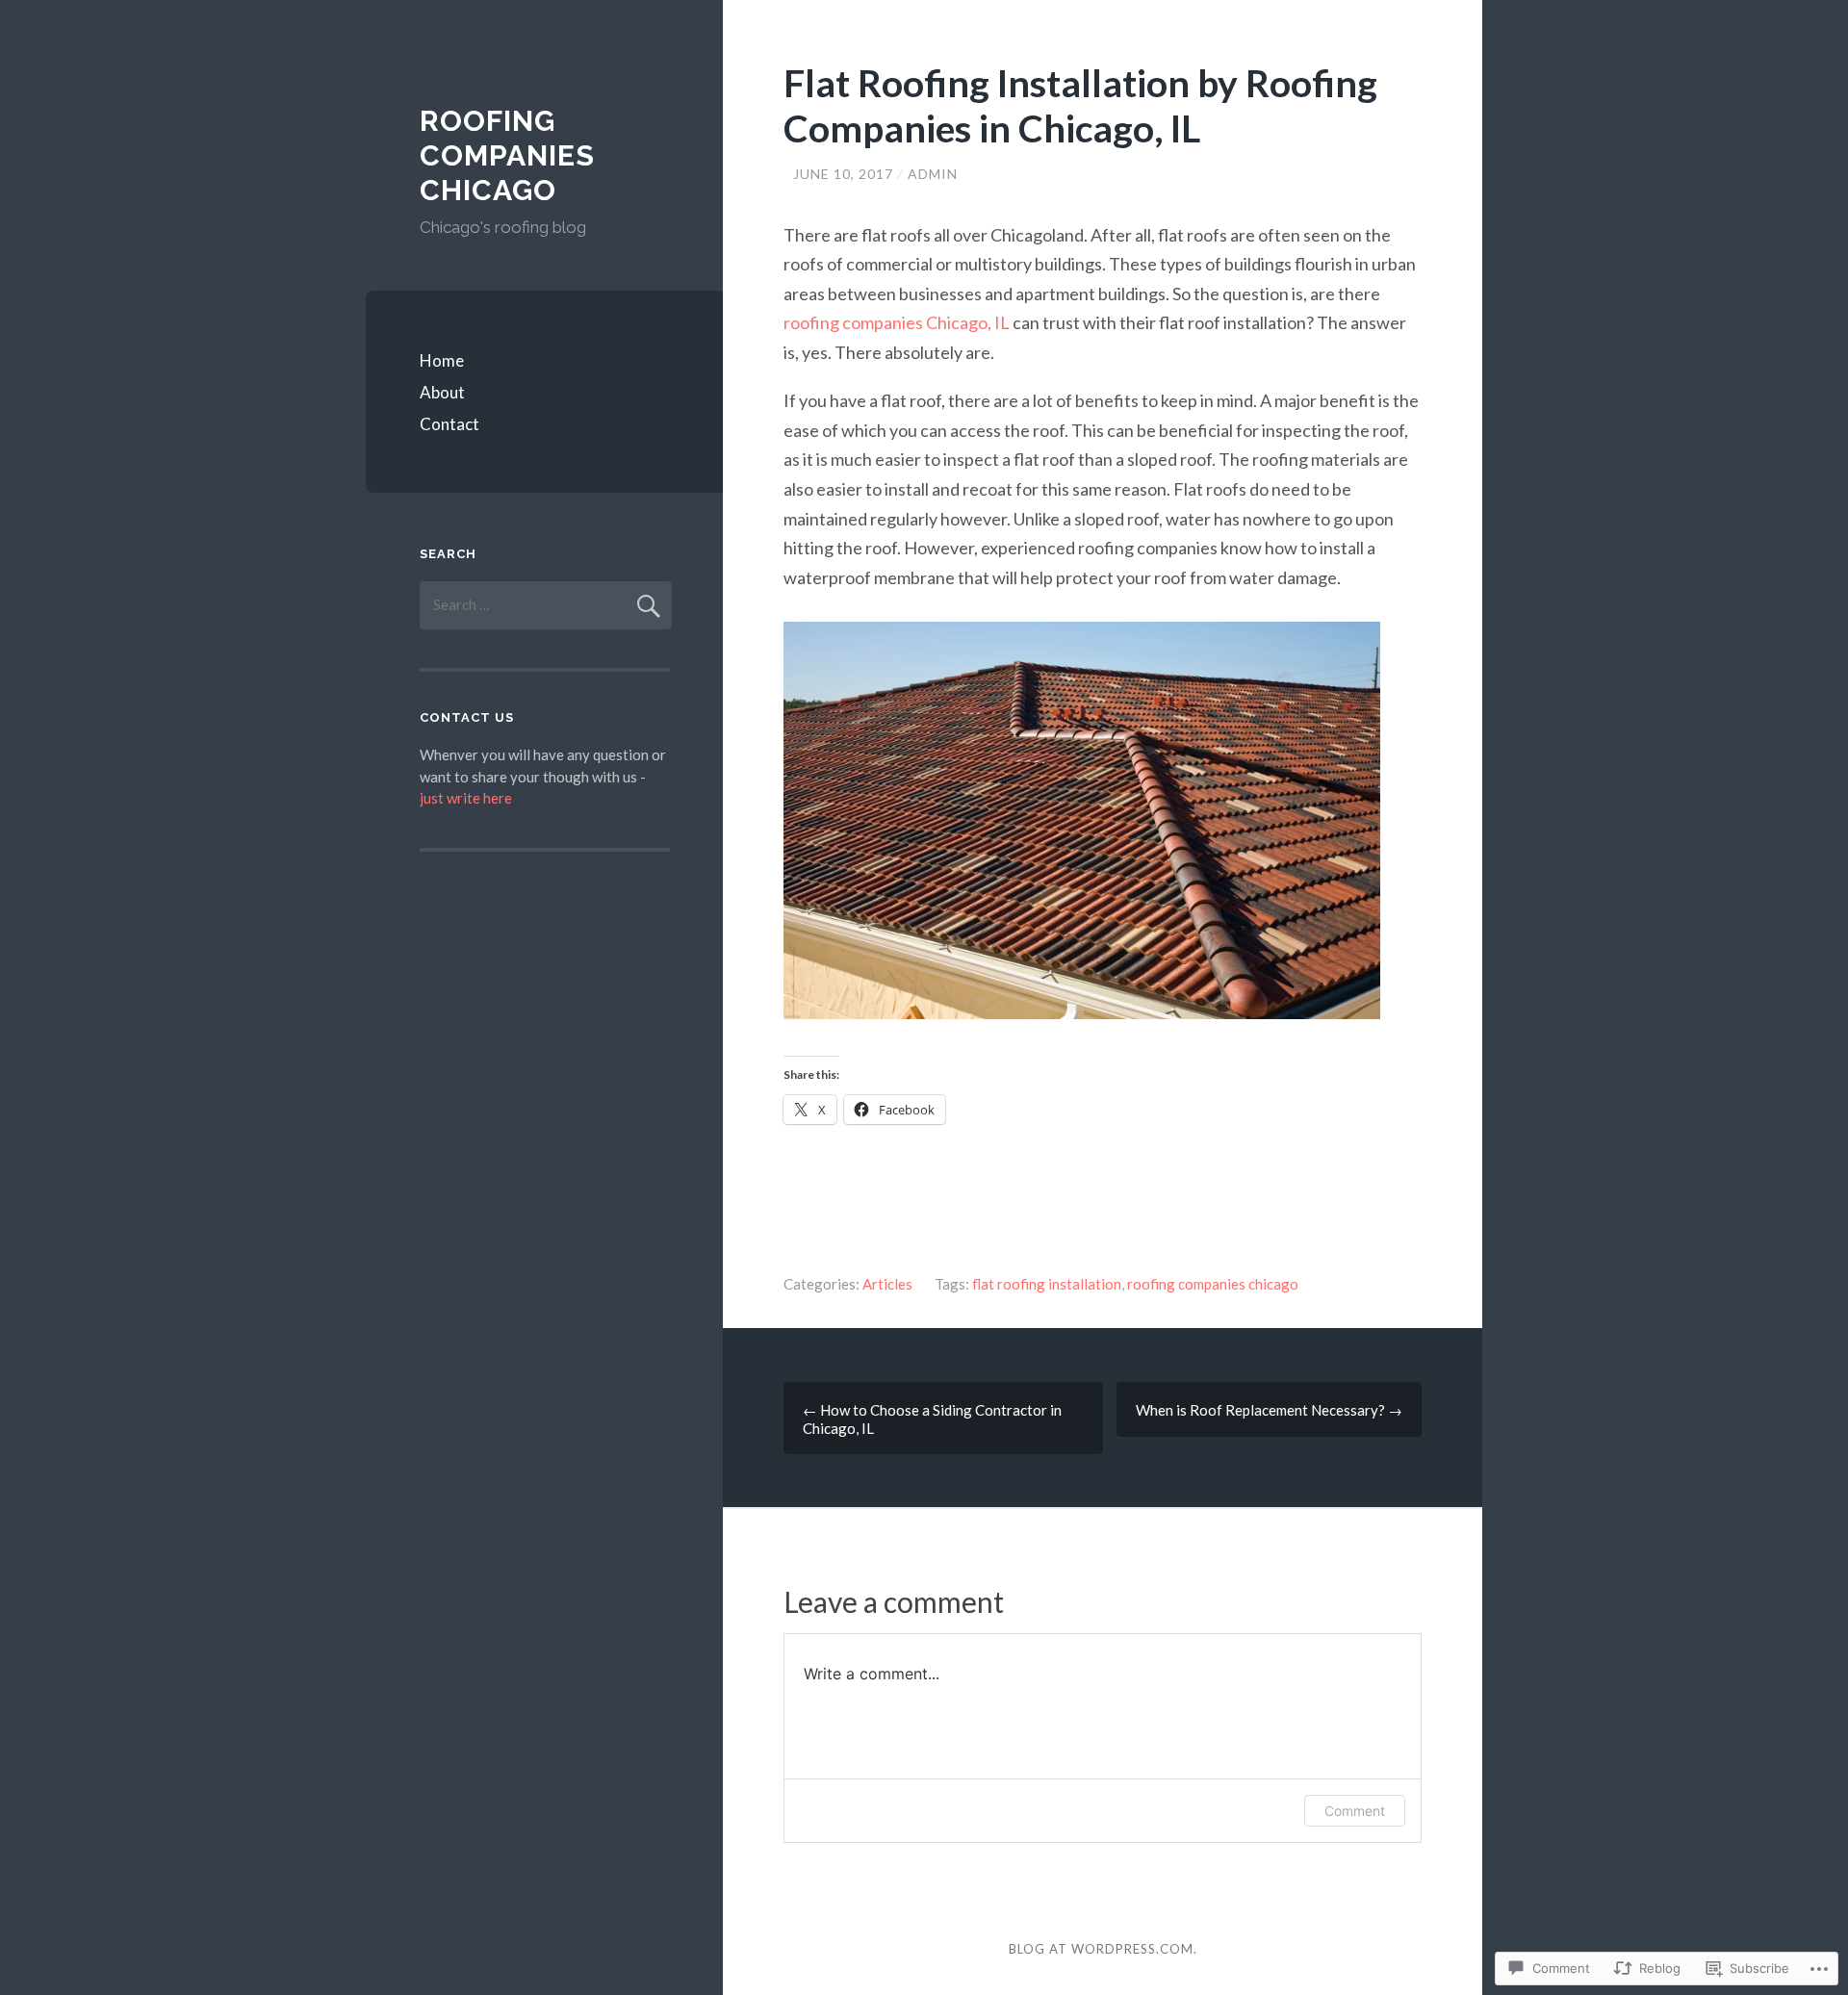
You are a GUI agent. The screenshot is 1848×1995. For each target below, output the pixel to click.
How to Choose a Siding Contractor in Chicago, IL (932, 1419)
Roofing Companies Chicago (507, 155)
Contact (449, 424)
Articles (887, 1284)
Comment (1355, 1811)
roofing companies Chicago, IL (897, 322)
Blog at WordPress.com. (1103, 1949)
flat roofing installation (1047, 1284)
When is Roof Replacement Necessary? (1269, 1410)
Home (442, 360)
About (442, 392)
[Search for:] (546, 604)
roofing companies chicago (1213, 1284)
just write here (466, 798)
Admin (933, 174)
